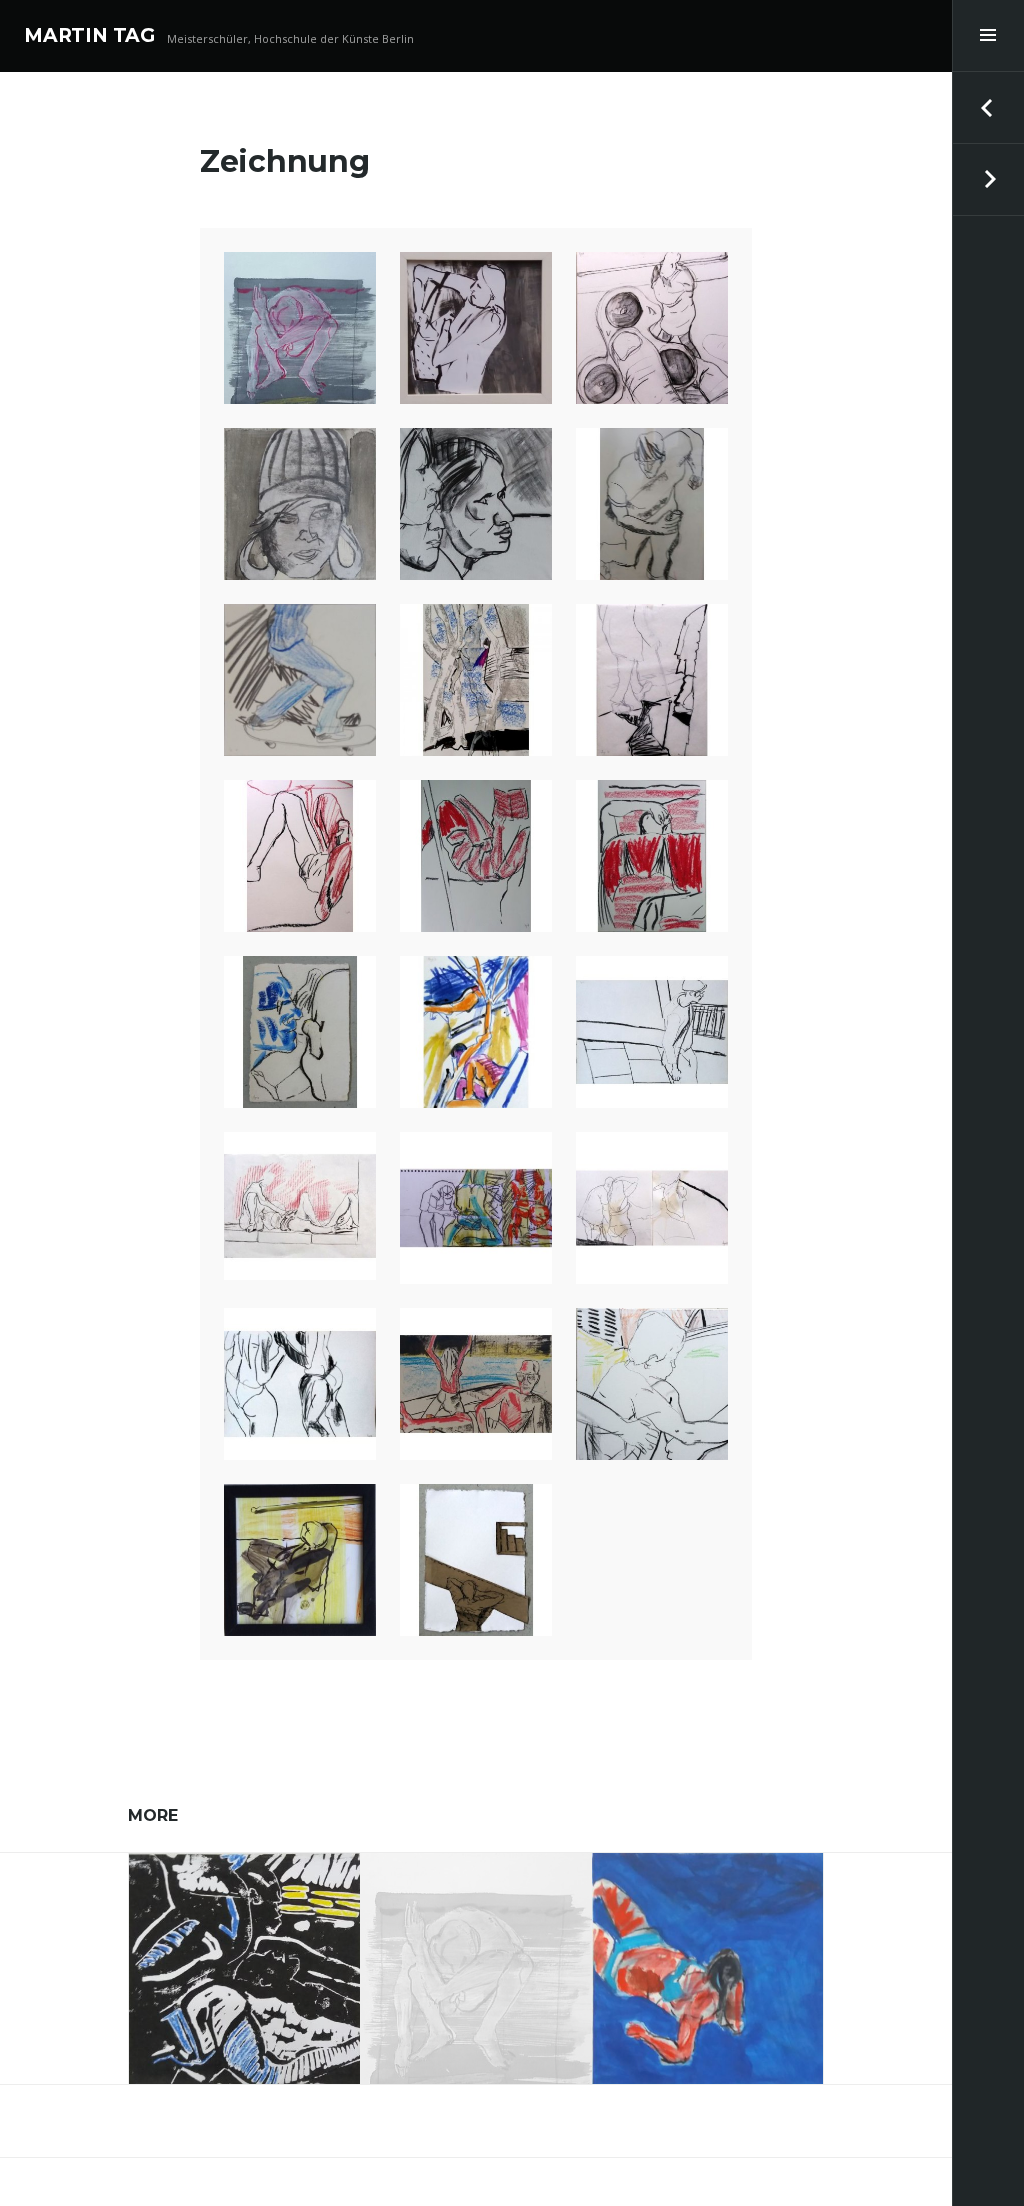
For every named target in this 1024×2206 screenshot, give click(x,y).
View (258, 1993)
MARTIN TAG (89, 35)
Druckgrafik (244, 1938)
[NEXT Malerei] (988, 180)
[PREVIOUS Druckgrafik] (988, 108)
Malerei (707, 1938)
